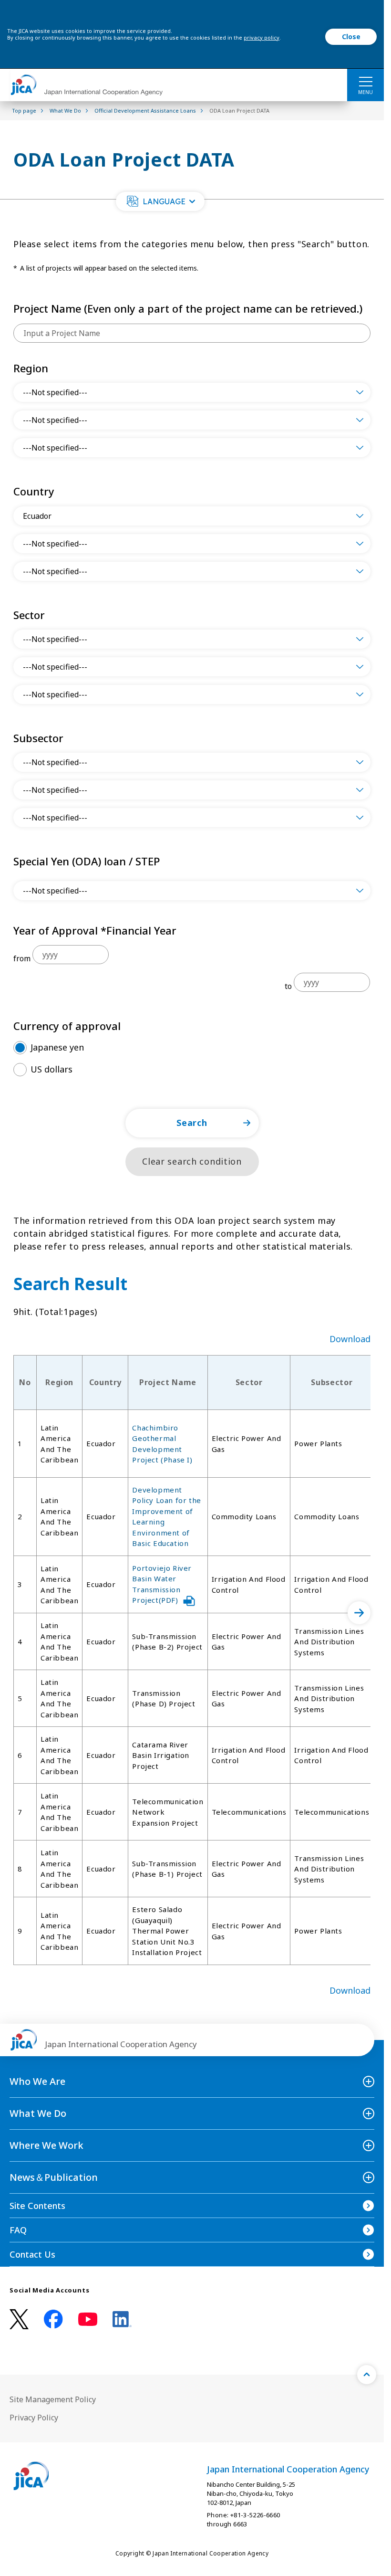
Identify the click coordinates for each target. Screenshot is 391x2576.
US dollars (51, 1069)
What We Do (38, 2113)
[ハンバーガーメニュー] (365, 81)
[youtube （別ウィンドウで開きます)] (88, 2319)
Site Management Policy (53, 2399)
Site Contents (37, 2206)
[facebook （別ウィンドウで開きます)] (53, 2319)
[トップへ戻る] (367, 2375)
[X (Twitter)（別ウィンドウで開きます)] (19, 2319)
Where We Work (46, 2145)
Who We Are (37, 2081)
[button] (160, 201)
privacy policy (262, 37)
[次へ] (359, 1613)
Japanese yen (57, 1047)
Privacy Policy (34, 2418)
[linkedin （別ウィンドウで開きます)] (122, 2319)
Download (350, 1339)
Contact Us (32, 2254)
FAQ (18, 2230)
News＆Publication (54, 2177)
